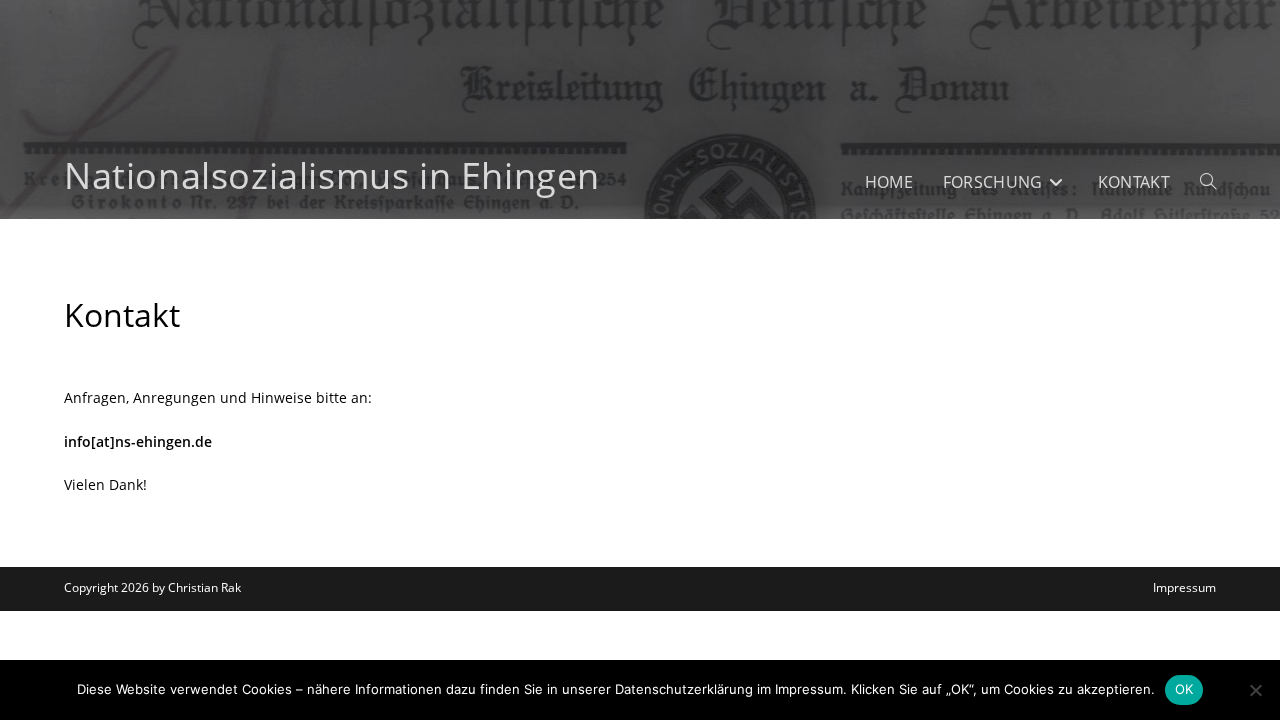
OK (1184, 689)
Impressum (1184, 587)
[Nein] (1255, 690)
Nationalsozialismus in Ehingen (332, 175)
